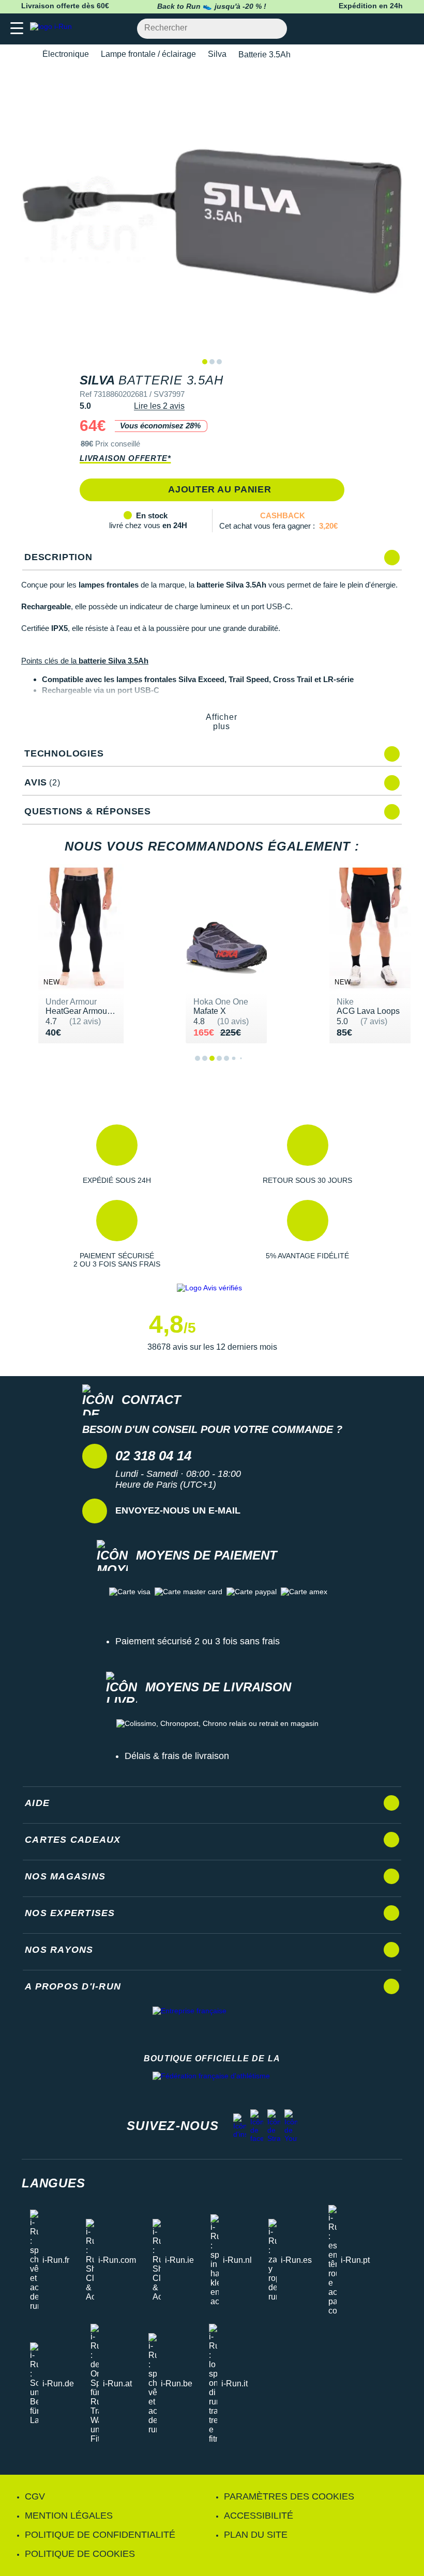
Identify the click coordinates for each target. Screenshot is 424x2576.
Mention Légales (69, 2516)
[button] (117, 1154)
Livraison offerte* (125, 458)
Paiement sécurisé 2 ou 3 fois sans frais (198, 1641)
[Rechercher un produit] (273, 29)
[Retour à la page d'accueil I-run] (53, 29)
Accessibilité (259, 2516)
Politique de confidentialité (100, 2535)
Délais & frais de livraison (177, 1756)
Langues (54, 2183)
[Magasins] (365, 29)
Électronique (66, 54)
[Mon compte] (385, 29)
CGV (35, 2496)
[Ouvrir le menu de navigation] (17, 29)
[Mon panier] (406, 29)
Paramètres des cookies (289, 2496)
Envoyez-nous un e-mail (178, 1510)
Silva (217, 54)
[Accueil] (25, 55)
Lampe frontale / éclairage (148, 54)
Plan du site (256, 2535)
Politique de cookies (80, 2554)
